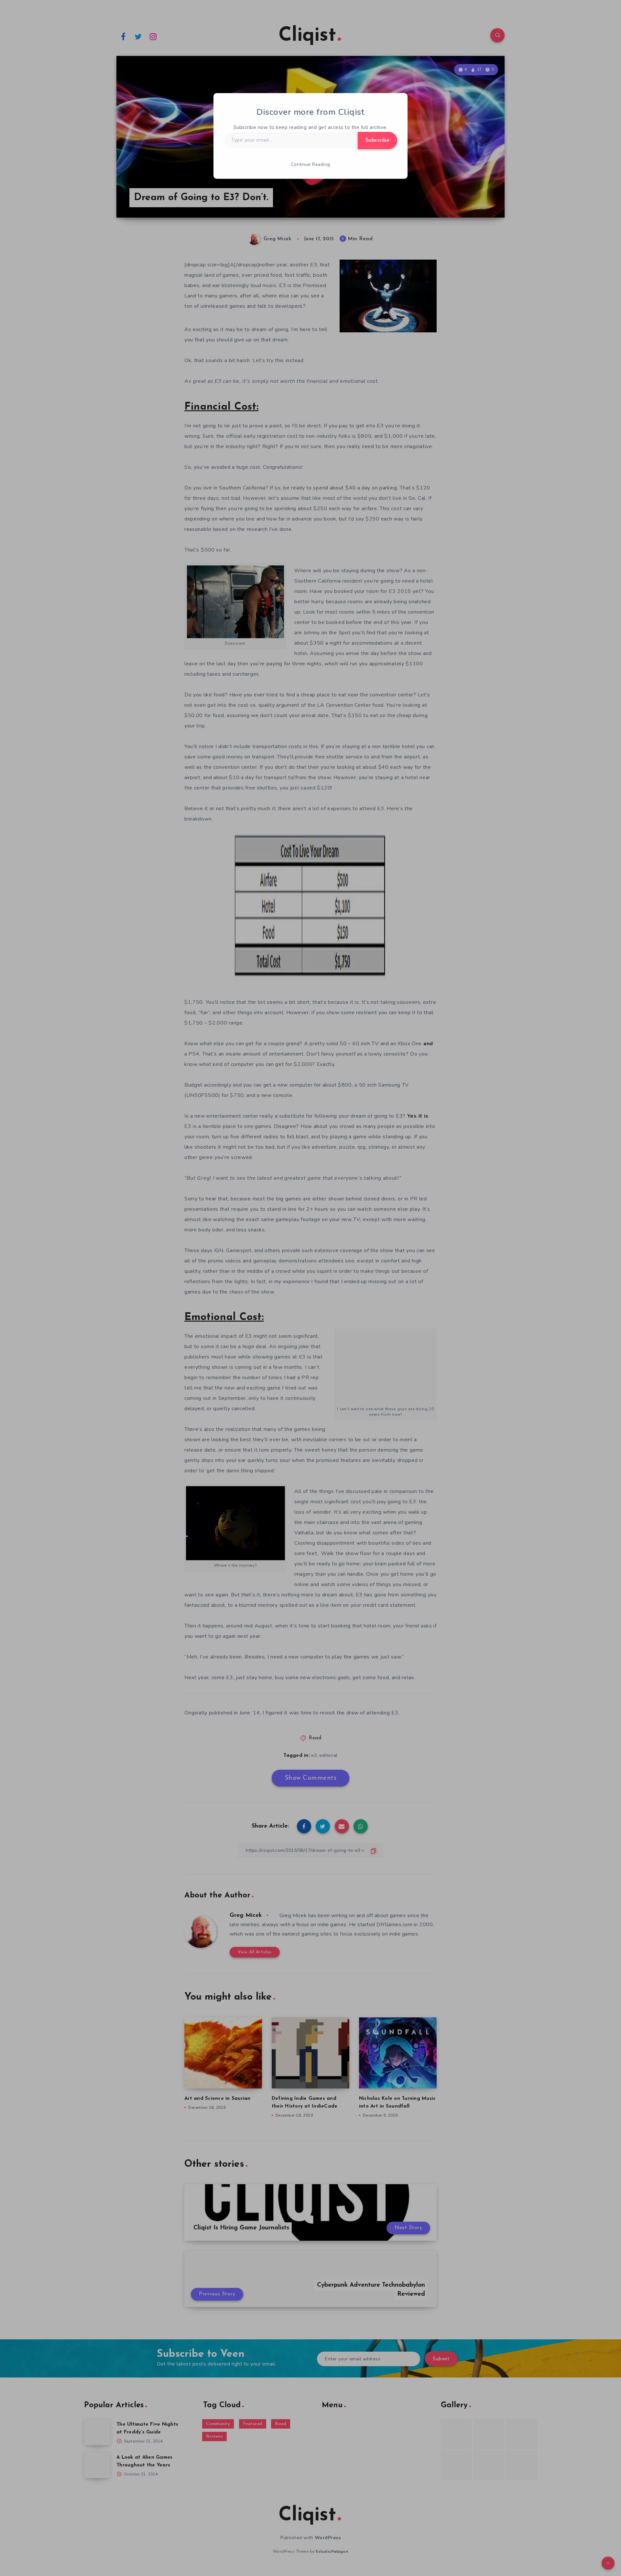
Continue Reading (311, 164)
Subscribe (378, 140)
